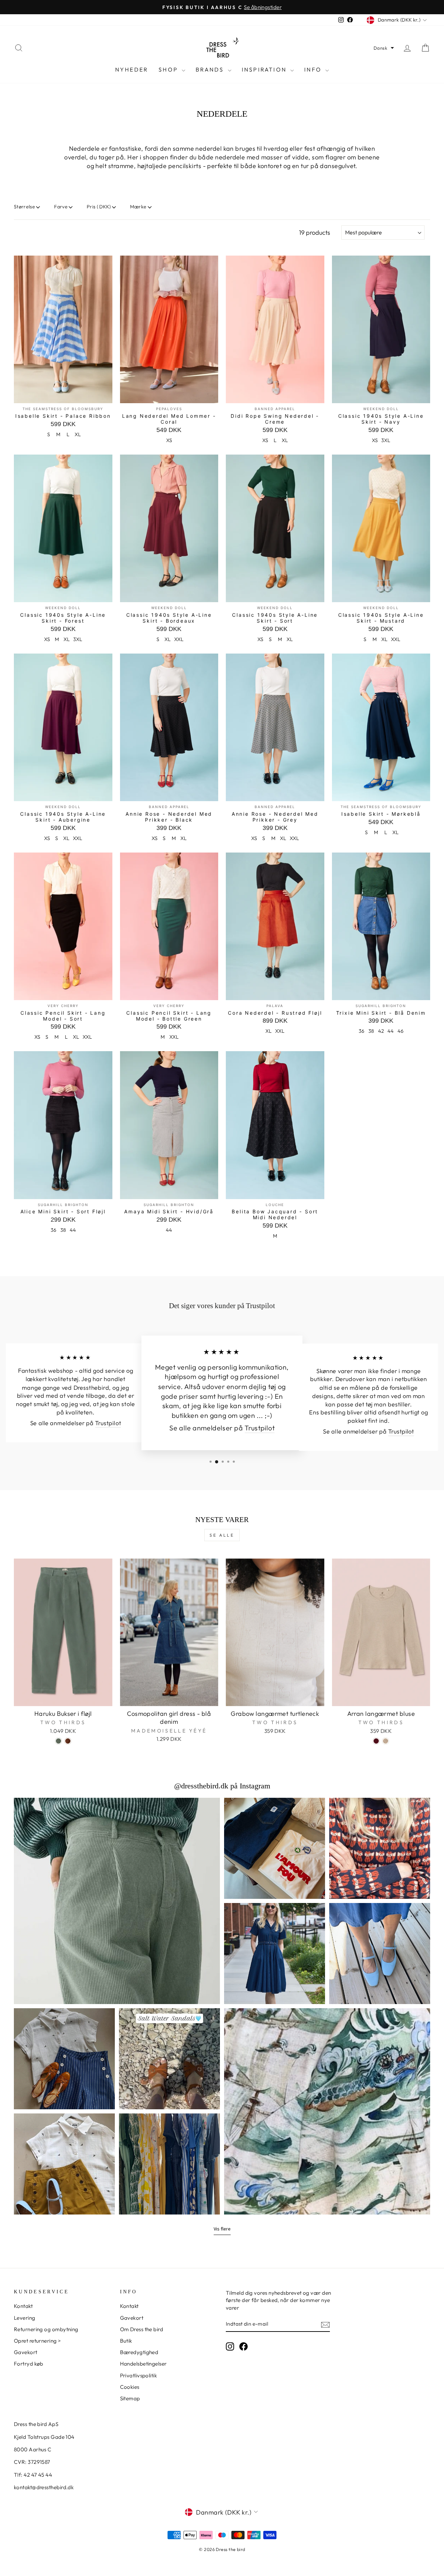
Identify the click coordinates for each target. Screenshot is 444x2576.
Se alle (222, 1535)
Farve (61, 207)
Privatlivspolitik (139, 2375)
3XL (386, 440)
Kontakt (23, 2306)
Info (314, 69)
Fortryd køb (29, 2364)
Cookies (130, 2387)
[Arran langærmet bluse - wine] (376, 1741)
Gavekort (26, 2352)
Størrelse (24, 207)
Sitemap (130, 2398)
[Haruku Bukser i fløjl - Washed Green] (58, 1741)
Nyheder (132, 69)
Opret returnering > (37, 2341)
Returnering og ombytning (46, 2329)
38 (371, 1031)
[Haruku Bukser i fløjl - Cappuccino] (68, 1741)
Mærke (138, 207)
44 (391, 1031)
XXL (179, 639)
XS (169, 440)
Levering (25, 2318)
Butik (126, 2341)
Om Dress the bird (142, 2329)
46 (400, 1031)
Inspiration (265, 69)
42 (381, 1031)
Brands (211, 69)
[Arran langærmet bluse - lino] (386, 1741)
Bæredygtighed (139, 2352)
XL (78, 434)
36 (361, 1031)
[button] (384, 48)
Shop (169, 69)
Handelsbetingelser (143, 2364)
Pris (99, 207)
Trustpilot (108, 1423)
